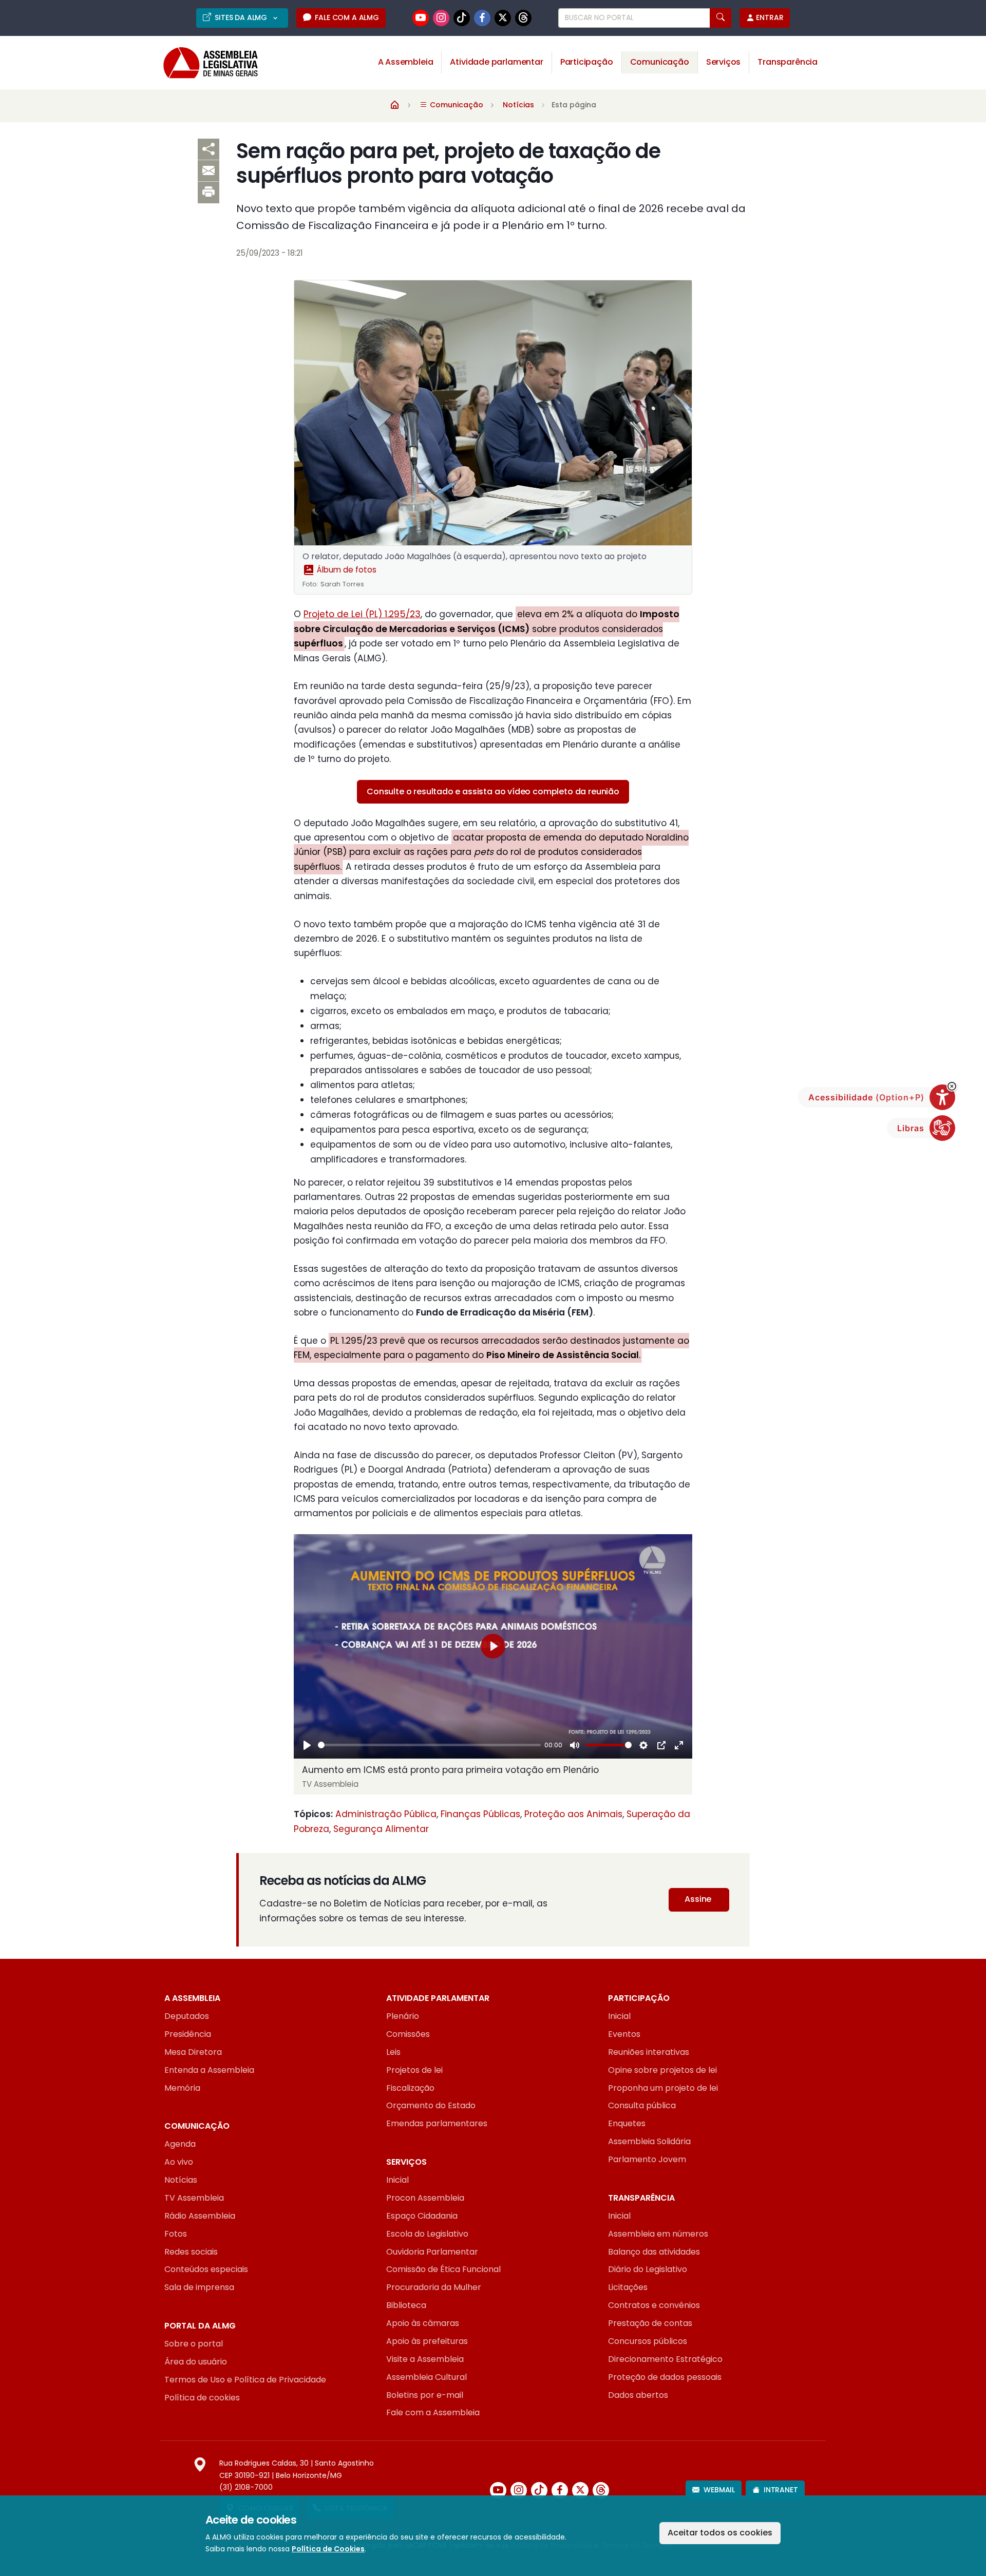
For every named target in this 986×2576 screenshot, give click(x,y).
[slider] (429, 1745)
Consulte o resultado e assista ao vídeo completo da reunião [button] (493, 791)
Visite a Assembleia (425, 2359)
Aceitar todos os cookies (720, 2533)
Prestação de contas (650, 2323)
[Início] (395, 104)
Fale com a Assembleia (433, 2412)
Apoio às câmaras (423, 2323)
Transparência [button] (788, 62)
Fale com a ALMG (347, 17)
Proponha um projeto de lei (663, 2088)
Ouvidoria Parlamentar (432, 2252)
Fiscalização (410, 2088)
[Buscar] (720, 18)
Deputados (187, 2016)
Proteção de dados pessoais (665, 2377)
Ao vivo (179, 2162)
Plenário (403, 2016)
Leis (393, 2052)
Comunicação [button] (660, 62)
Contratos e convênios (654, 2305)
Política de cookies (202, 2398)
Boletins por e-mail (425, 2395)
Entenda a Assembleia (209, 2070)
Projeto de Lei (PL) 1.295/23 (362, 614)
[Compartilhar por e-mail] (208, 171)
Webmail (719, 2490)
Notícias (518, 105)
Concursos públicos (648, 2341)
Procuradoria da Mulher (434, 2287)
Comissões (408, 2034)
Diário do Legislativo (648, 2269)
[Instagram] (441, 18)
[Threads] (523, 18)
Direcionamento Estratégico (665, 2359)
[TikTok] (462, 18)
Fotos (176, 2234)
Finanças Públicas (480, 1814)
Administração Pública (386, 1814)
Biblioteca (406, 2305)
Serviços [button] (724, 62)
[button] (952, 1086)
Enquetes (627, 2123)
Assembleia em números (658, 2234)
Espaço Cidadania (422, 2216)
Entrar (770, 17)
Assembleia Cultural (426, 2377)
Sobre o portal (194, 2344)
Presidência (188, 2034)
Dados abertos (638, 2395)
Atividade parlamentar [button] (496, 62)
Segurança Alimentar (381, 1829)
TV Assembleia (194, 2198)
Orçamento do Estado (431, 2105)
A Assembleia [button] (406, 62)
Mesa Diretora (193, 2052)
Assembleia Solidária (649, 2141)
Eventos (624, 2034)
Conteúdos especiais (206, 2269)
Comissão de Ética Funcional (443, 2269)
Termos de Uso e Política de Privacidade (245, 2380)
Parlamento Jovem (647, 2159)
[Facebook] (482, 18)
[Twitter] (503, 18)
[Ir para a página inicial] (203, 63)
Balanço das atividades (654, 2252)
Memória (182, 2088)
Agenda (180, 2144)
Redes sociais (191, 2252)
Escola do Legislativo (427, 2234)
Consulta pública (642, 2105)
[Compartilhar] (208, 149)
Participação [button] (587, 62)
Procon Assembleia (425, 2198)
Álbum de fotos (346, 570)
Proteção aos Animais (573, 1814)
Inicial (619, 2016)
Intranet (781, 2490)
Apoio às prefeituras (427, 2341)
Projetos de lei (414, 2070)
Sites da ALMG (242, 17)
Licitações (628, 2287)
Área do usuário (196, 2362)
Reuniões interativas (649, 2052)
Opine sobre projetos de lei (662, 2070)
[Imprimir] (208, 193)
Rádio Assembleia (200, 2216)
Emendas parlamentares (437, 2123)
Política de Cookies (328, 2549)
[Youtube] (421, 18)
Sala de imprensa (199, 2287)
